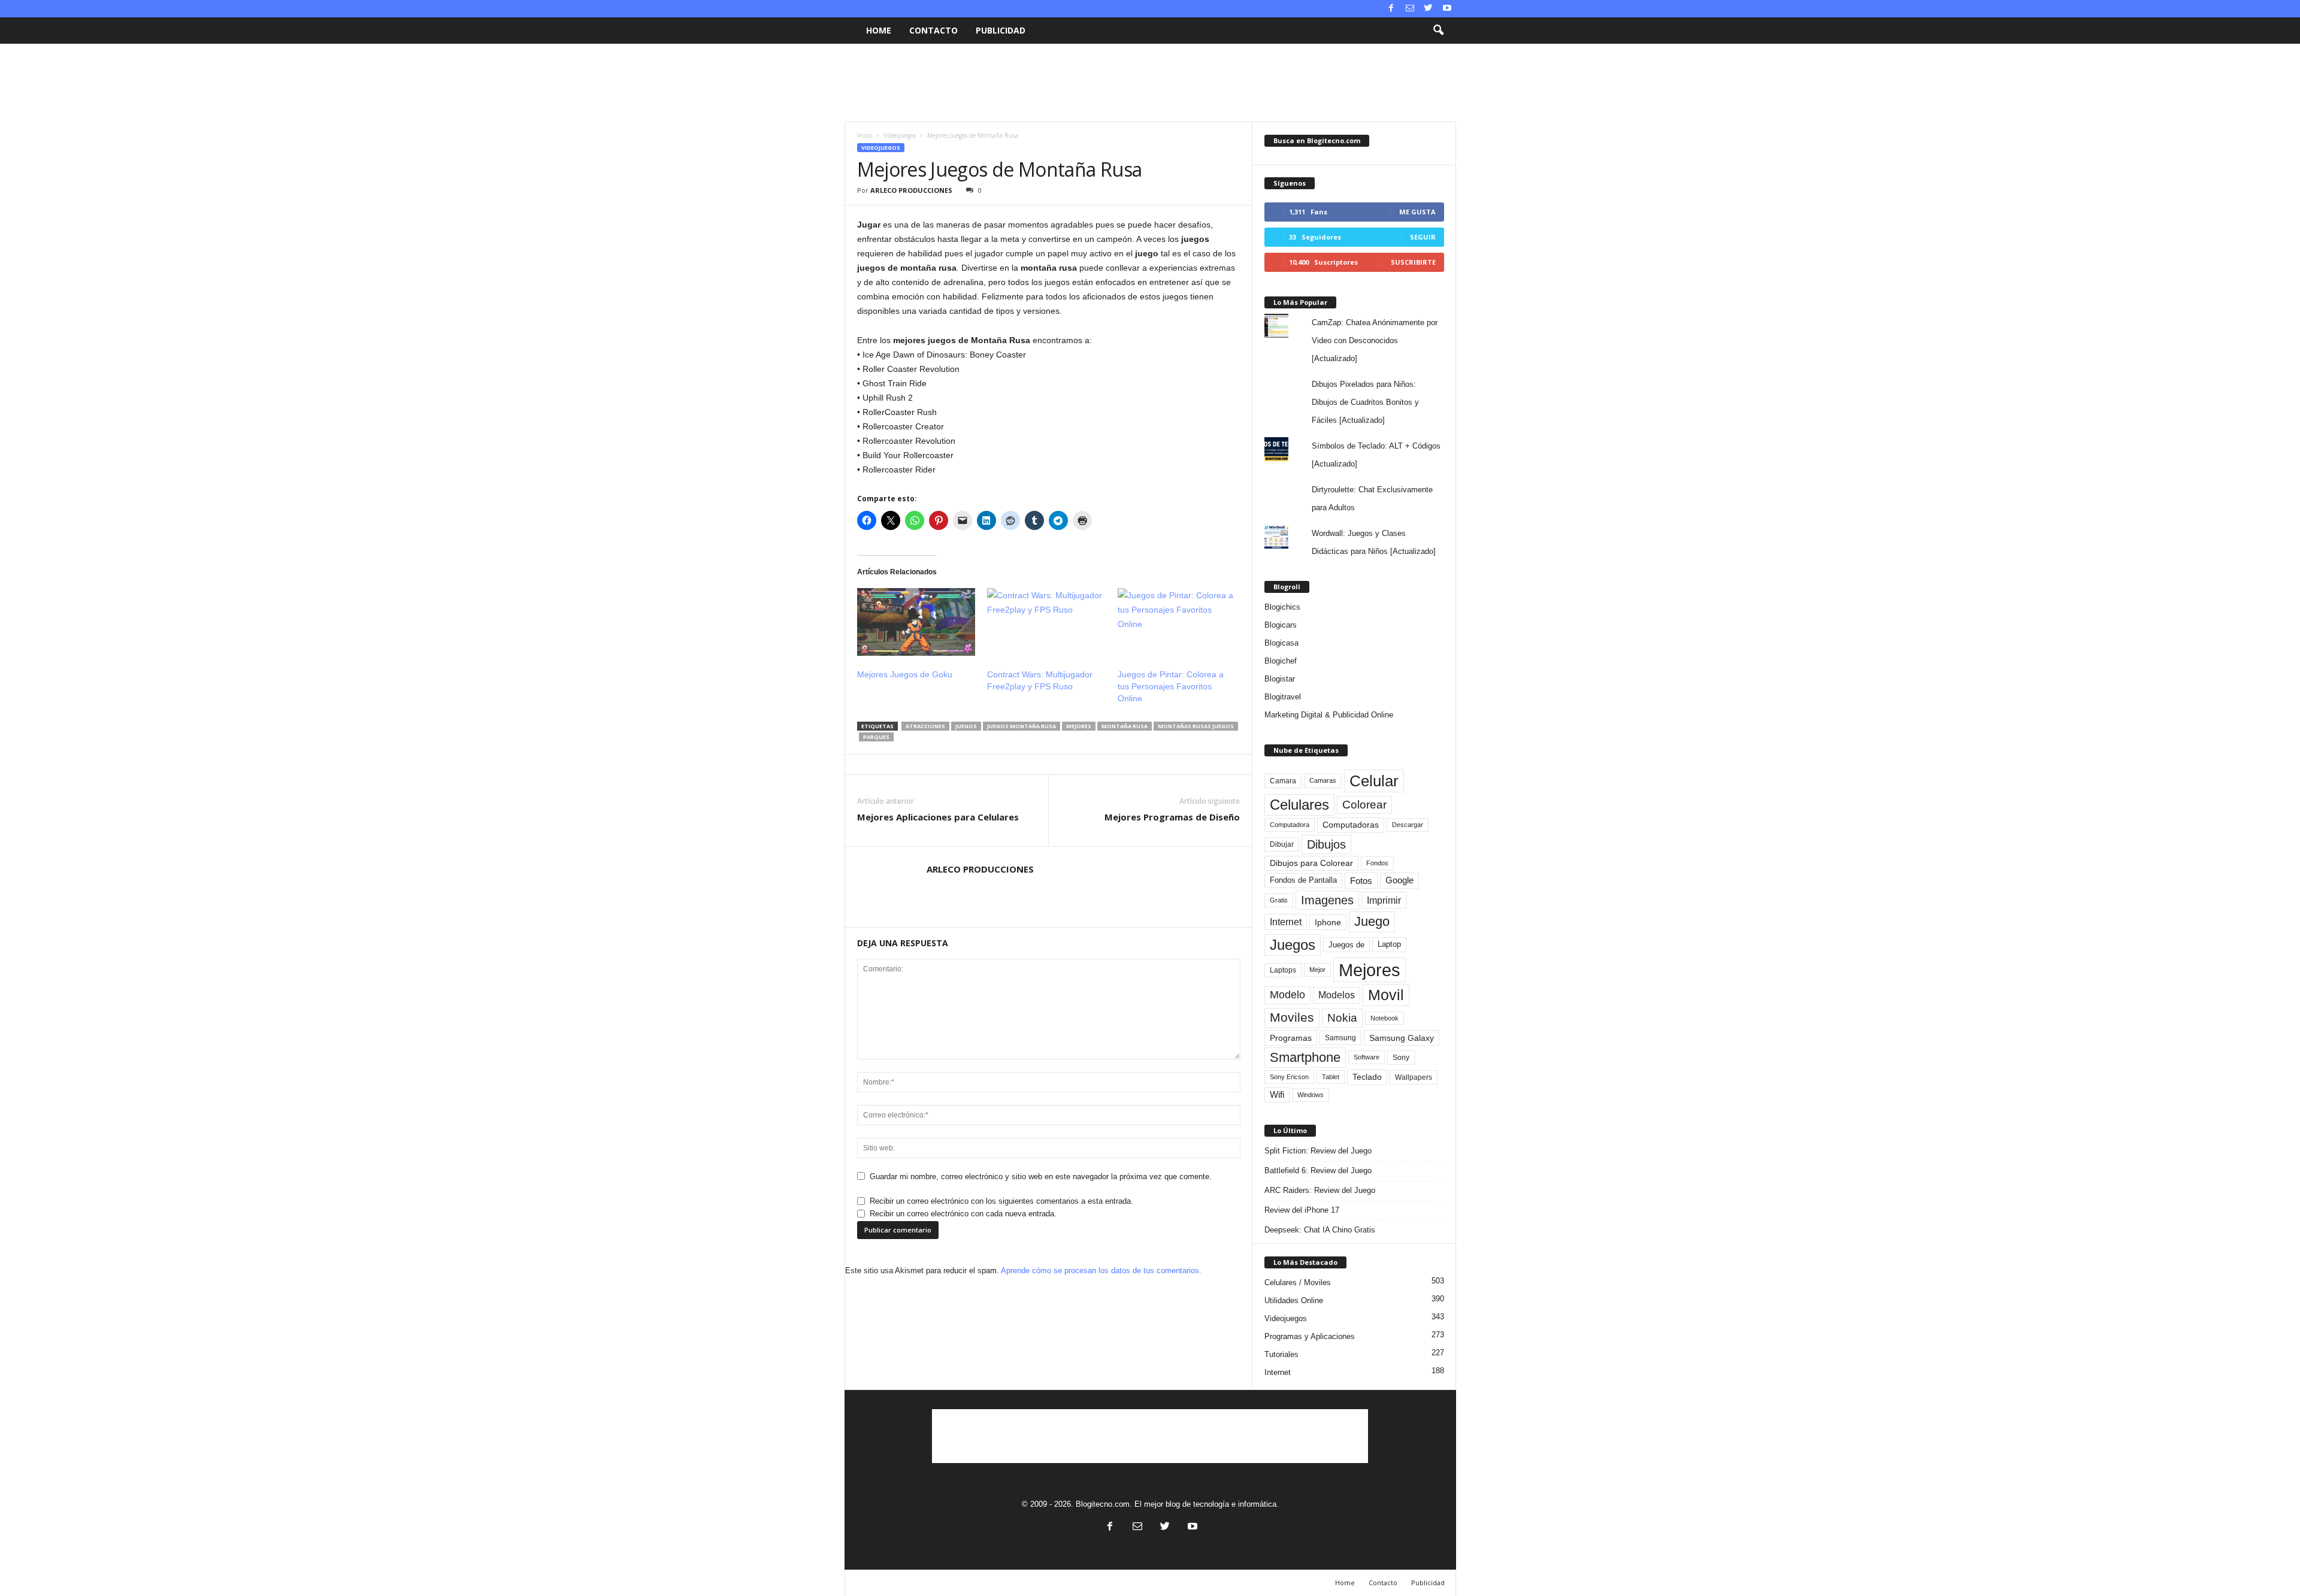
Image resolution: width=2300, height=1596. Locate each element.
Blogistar (1280, 679)
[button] (1438, 31)
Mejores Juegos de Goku (905, 674)
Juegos (966, 726)
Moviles (1292, 1017)
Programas (1291, 1038)
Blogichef (1281, 661)
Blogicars (1281, 625)
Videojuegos (900, 135)
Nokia (1342, 1018)
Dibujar (1282, 844)
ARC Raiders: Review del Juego (1320, 1190)
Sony (1401, 1058)
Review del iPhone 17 (1302, 1210)
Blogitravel (1283, 697)
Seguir (1423, 237)
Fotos (1361, 881)
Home (879, 30)
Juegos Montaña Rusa (1022, 726)
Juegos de (1346, 945)
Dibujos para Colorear (1311, 863)
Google (1399, 880)
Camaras (1323, 780)
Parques (876, 737)
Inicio (865, 135)
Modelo (1287, 995)
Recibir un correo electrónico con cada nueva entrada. (963, 1214)
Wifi (1277, 1095)
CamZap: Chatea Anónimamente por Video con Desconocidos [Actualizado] (1375, 340)
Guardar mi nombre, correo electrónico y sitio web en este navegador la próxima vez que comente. (1041, 1176)
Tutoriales (1281, 1354)
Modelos (1337, 995)
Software (1367, 1057)
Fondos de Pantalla (1303, 880)
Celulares (1299, 805)
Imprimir (1384, 900)
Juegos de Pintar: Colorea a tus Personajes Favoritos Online (1171, 686)
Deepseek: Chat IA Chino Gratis (1320, 1230)
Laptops (1283, 970)
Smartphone (1305, 1057)
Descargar (1408, 825)
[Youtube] (1447, 9)
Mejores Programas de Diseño (1172, 817)
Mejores (1079, 726)
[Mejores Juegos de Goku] (916, 622)
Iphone (1328, 922)
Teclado (1367, 1077)
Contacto (933, 30)
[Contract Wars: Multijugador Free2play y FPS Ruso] (1046, 622)
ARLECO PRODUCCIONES (911, 190)
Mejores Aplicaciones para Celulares (938, 817)
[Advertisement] (1150, 83)
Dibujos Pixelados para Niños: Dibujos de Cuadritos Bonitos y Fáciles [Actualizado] (1365, 402)
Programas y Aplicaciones (1310, 1336)
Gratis (1279, 900)
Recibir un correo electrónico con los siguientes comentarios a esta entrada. (1001, 1201)
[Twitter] (1429, 9)
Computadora (1290, 825)
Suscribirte (1413, 262)
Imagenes (1327, 900)
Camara (1283, 781)
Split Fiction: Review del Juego (1318, 1151)
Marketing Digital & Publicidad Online (1329, 715)
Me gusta (1417, 212)
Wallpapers (1414, 1077)
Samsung (1340, 1038)
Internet (1286, 922)
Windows (1311, 1095)
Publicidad (1001, 30)
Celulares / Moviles (1298, 1282)
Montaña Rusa (1125, 726)
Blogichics (1282, 607)
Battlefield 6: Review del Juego (1318, 1170)
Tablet (1331, 1077)
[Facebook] (1391, 9)
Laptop (1389, 944)
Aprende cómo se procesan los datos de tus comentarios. (1101, 1271)
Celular (1374, 781)
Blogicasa (1281, 643)
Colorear (1364, 805)
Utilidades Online (1294, 1300)
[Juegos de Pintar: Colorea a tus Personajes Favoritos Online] (1177, 622)
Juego (1372, 921)
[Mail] (1410, 9)
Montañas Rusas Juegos (1196, 726)
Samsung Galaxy (1402, 1038)
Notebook (1384, 1018)
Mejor (1317, 970)
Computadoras (1351, 825)
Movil (1386, 995)
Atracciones (925, 726)
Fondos (1377, 863)
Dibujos (1326, 844)
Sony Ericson (1289, 1077)
